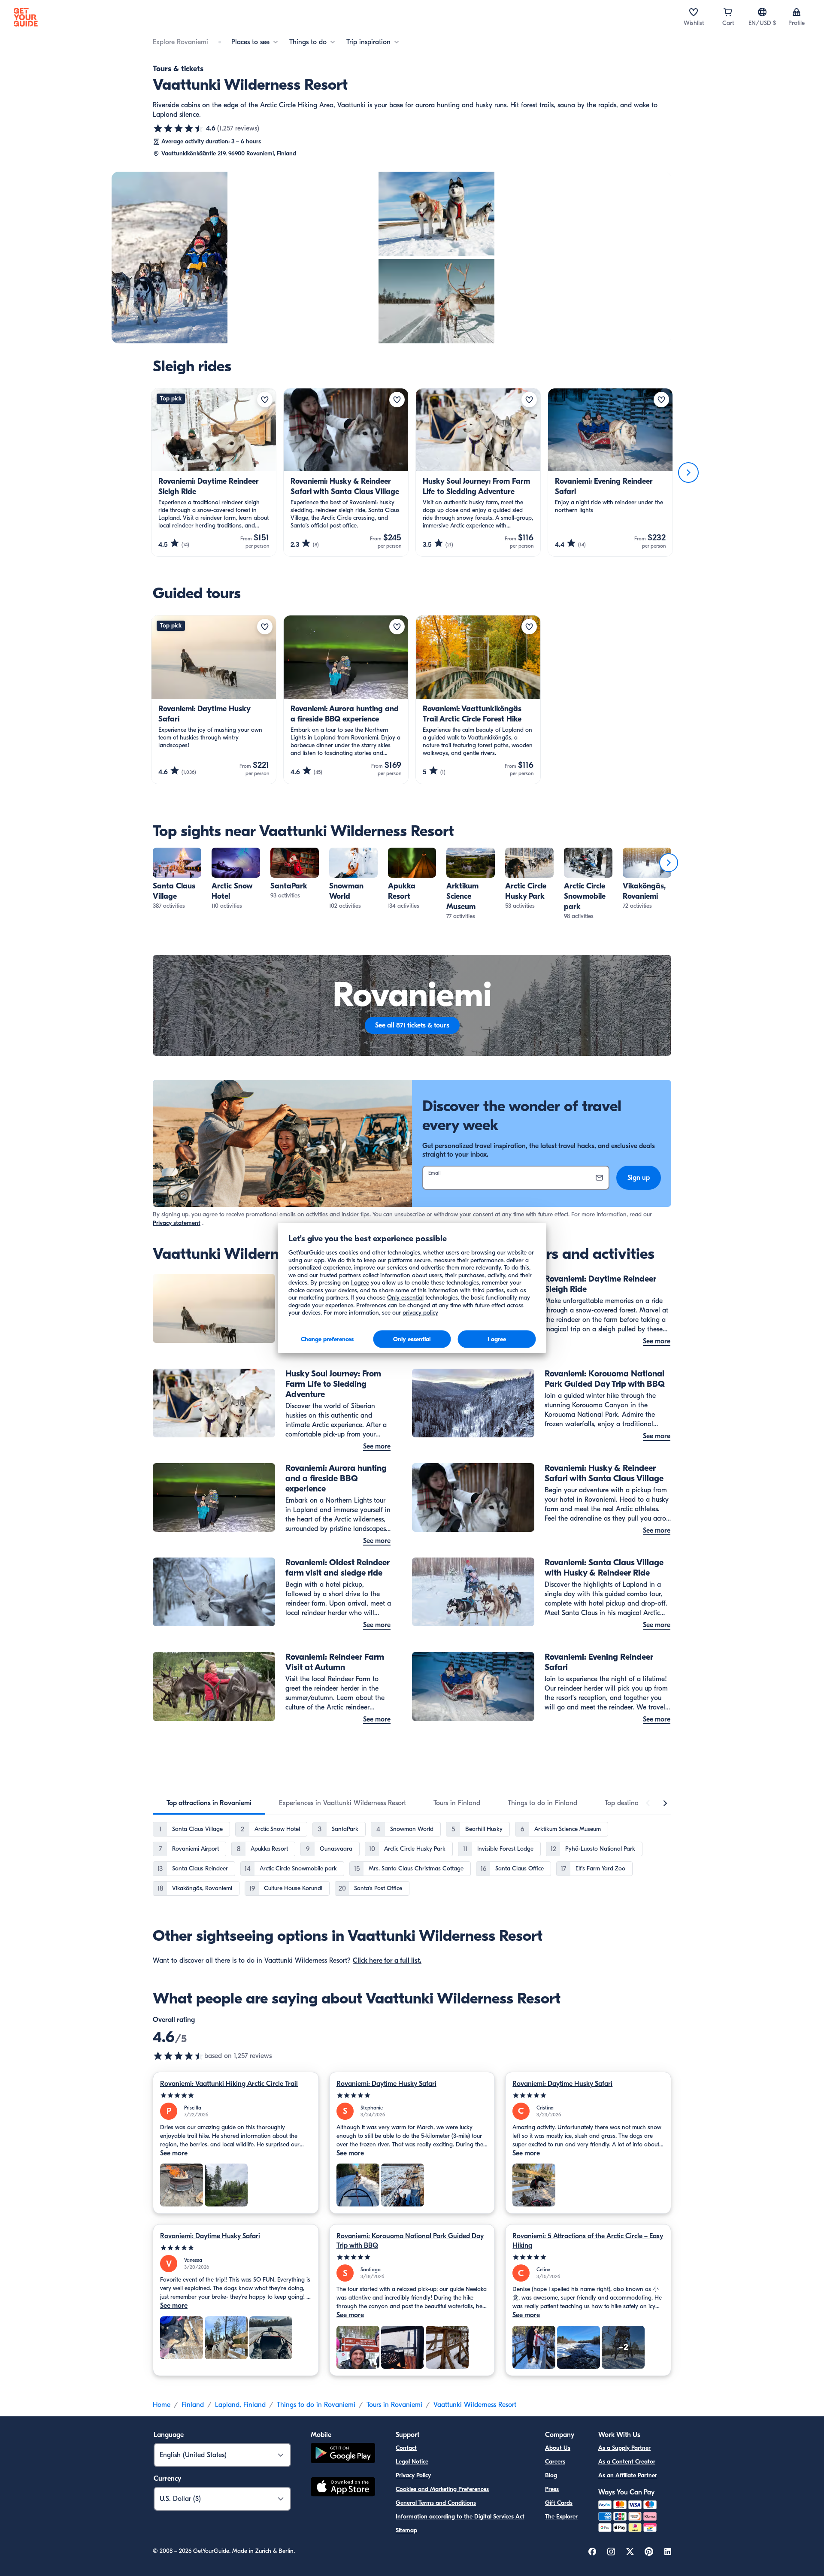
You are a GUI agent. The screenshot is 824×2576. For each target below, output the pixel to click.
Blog (551, 2475)
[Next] (688, 473)
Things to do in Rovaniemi (316, 2405)
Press (552, 2489)
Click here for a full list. (387, 1961)
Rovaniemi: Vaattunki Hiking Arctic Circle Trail (229, 2084)
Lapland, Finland (240, 2405)
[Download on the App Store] (343, 2488)
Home (162, 2405)
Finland (193, 2405)
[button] (177, 879)
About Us (558, 2448)
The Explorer (561, 2517)
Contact (406, 2448)
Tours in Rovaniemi (394, 2405)
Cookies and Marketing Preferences (442, 2489)
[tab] (209, 1803)
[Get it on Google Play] (343, 2454)
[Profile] (797, 12)
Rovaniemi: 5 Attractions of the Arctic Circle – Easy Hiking (588, 2241)
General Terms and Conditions (436, 2503)
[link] (177, 879)
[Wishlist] (694, 12)
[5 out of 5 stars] (236, 2096)
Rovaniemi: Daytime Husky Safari (386, 2084)
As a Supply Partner (624, 2448)
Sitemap (406, 2530)
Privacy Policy (413, 2475)
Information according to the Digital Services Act (460, 2517)
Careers (555, 2462)
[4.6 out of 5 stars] (179, 128)
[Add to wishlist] (265, 400)
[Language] (762, 12)
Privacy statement (177, 1223)
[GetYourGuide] (26, 17)
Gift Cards (559, 2503)
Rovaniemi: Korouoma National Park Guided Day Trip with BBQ (410, 2241)
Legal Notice (412, 2462)
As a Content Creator (627, 2462)
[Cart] (728, 12)
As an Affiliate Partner (628, 2475)
